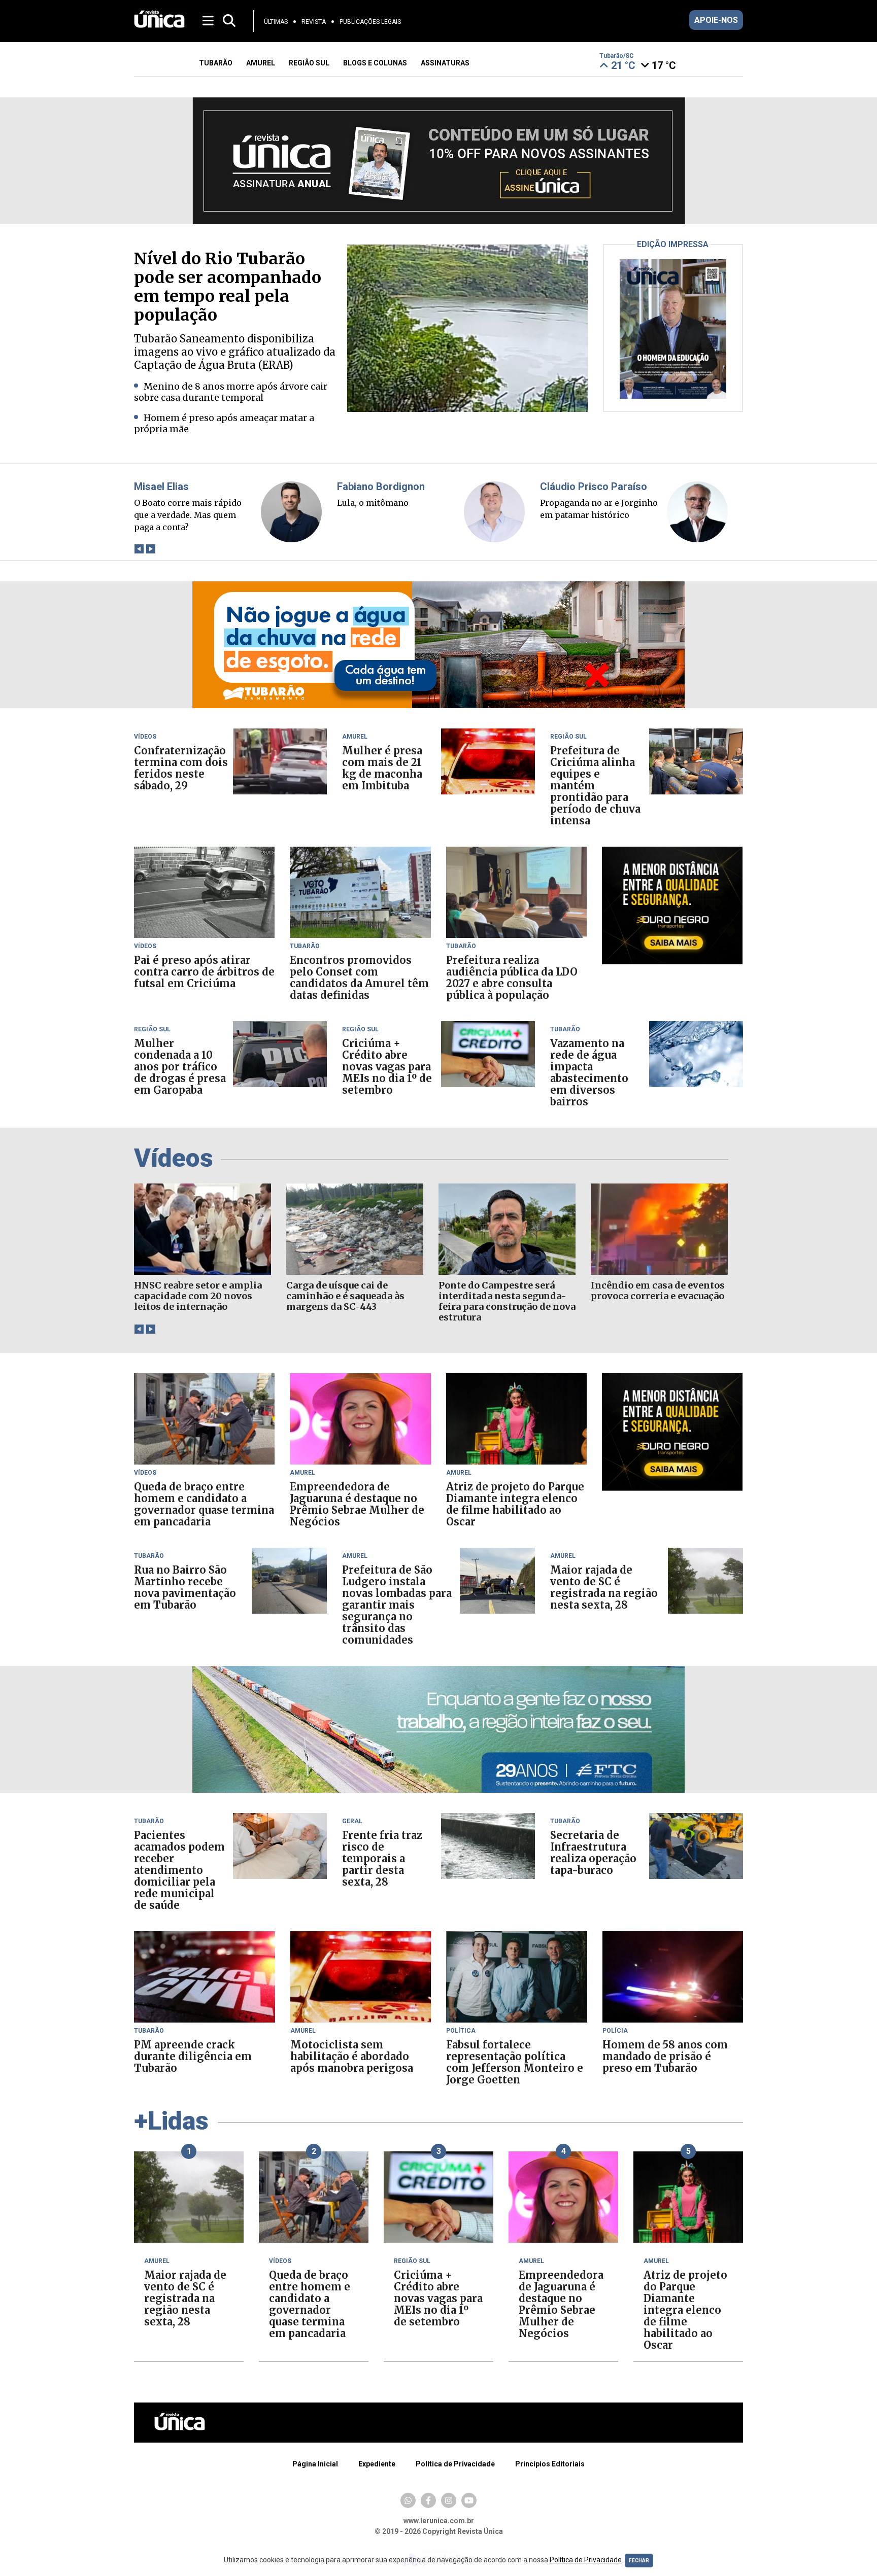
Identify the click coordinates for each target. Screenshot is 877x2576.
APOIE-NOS (716, 20)
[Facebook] (428, 2500)
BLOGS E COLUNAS (375, 63)
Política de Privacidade (455, 2464)
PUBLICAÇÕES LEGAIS (370, 22)
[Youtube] (469, 2500)
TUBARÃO (216, 63)
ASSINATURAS (445, 63)
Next (150, 549)
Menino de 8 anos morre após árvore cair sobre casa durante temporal (231, 392)
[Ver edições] (673, 396)
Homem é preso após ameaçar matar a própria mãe (224, 423)
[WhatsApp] (408, 2500)
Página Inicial (315, 2464)
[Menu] (209, 20)
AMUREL (261, 63)
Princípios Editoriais (550, 2464)
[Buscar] (229, 21)
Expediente (377, 2464)
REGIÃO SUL (309, 63)
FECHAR (639, 2561)
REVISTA (314, 22)
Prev (139, 549)
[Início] (159, 25)
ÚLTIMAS (276, 22)
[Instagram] (449, 2500)
